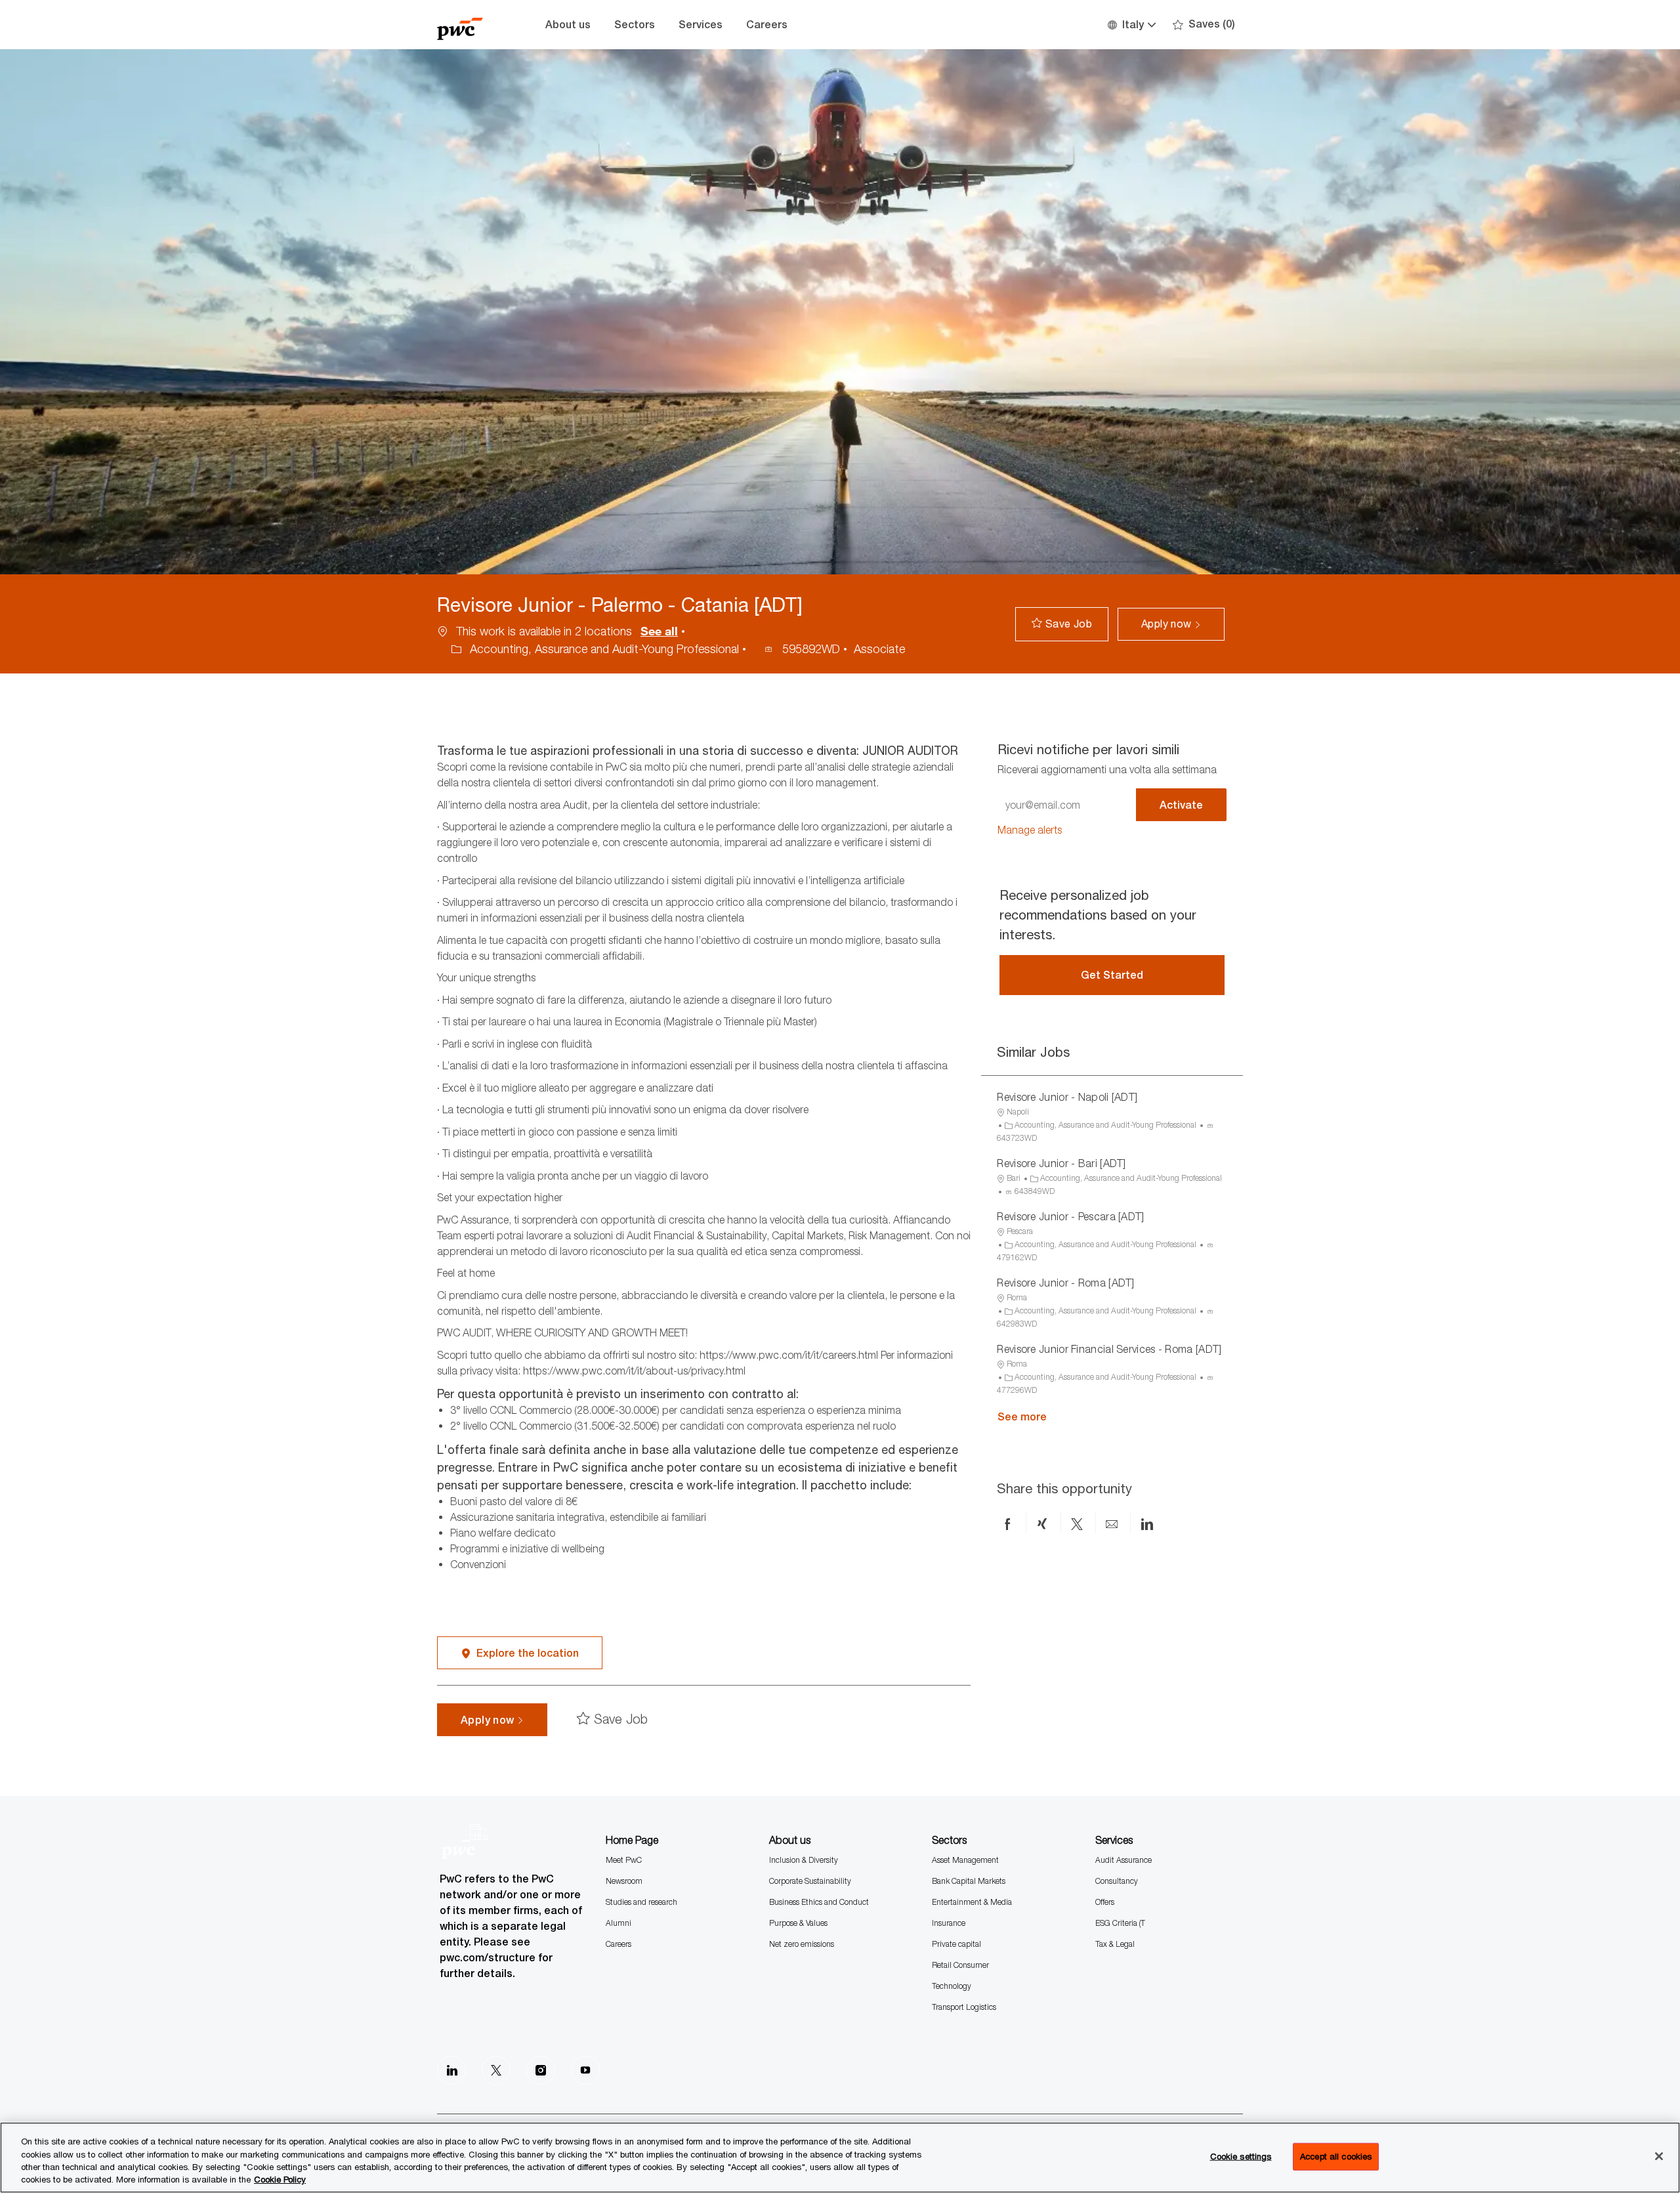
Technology (952, 1986)
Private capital (956, 1944)
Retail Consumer (960, 1965)
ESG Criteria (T (1120, 1923)
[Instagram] (541, 2070)
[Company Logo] (470, 25)
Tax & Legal (1115, 1944)
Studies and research (641, 1902)
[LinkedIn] (451, 2070)
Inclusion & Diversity (804, 1860)
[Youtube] (585, 2070)
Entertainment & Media (972, 1902)
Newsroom (624, 1881)
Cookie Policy (280, 2179)
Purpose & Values (798, 1923)
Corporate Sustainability (810, 1881)
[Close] (1659, 2156)
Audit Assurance (1123, 1860)
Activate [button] (1181, 805)
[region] (840, 2158)
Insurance (949, 1923)
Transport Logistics (964, 2007)
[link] (1030, 830)
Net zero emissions (802, 1944)
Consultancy (1117, 1881)
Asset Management (965, 1860)
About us (568, 25)
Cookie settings (1241, 2156)
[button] (1131, 25)
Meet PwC (624, 1860)
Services (701, 25)
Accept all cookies (1336, 2156)
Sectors (635, 25)
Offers (1105, 1902)
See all (659, 631)
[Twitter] (496, 2070)
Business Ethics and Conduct (819, 1902)
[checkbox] (1062, 624)
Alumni (619, 1923)
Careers (767, 25)
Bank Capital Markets (969, 1881)
